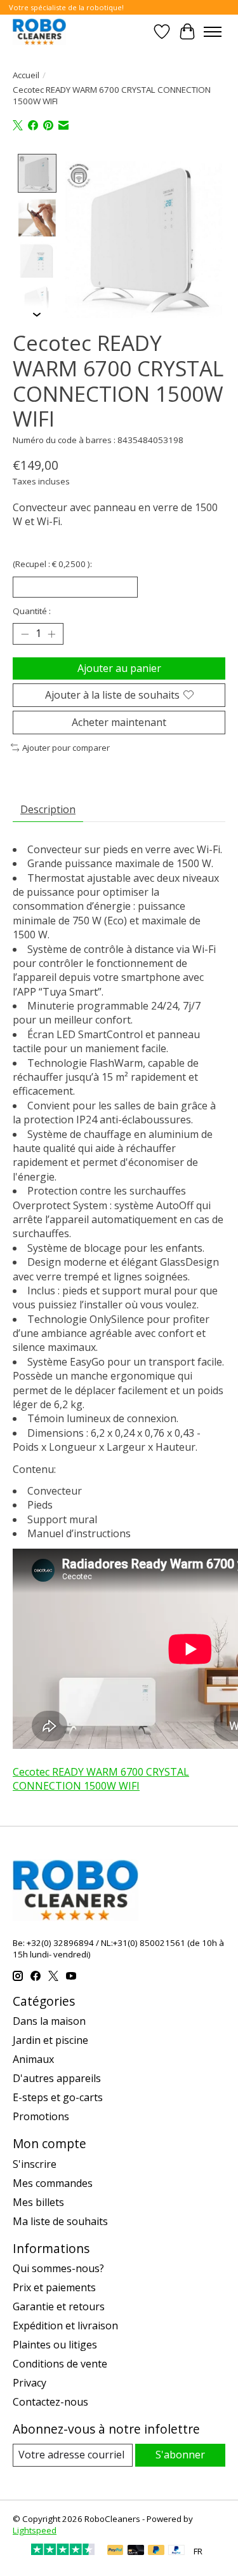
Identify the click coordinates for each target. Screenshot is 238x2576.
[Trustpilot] (63, 2551)
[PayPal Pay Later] (156, 2551)
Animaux (33, 2059)
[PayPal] (116, 2551)
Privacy (30, 2383)
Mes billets (38, 2202)
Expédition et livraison (65, 2326)
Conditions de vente (60, 2364)
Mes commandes (53, 2183)
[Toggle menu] (213, 32)
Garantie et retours (59, 2306)
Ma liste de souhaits (60, 2221)
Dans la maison (49, 2021)
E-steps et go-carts (58, 2097)
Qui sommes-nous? (58, 2268)
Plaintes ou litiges (55, 2345)
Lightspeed (35, 2530)
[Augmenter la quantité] (51, 634)
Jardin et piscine (50, 2040)
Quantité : (32, 611)
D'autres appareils (57, 2078)
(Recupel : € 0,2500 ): (52, 564)
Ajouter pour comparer (66, 748)
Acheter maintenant (119, 722)
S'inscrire (35, 2164)
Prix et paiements (54, 2287)
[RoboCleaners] (39, 31)
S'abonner (180, 2455)
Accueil (26, 75)
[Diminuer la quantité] (25, 634)
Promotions (41, 2116)
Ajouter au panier (119, 668)
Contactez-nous (50, 2402)
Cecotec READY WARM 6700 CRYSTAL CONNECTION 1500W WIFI (101, 1779)
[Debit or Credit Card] (136, 2551)
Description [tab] (48, 809)
